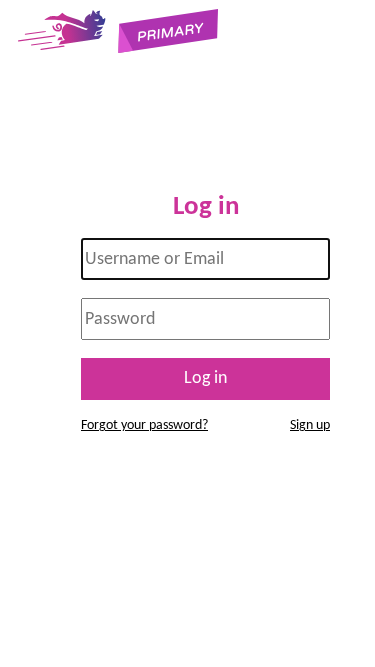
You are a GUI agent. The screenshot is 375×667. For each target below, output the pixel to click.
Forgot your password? (144, 425)
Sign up (310, 425)
